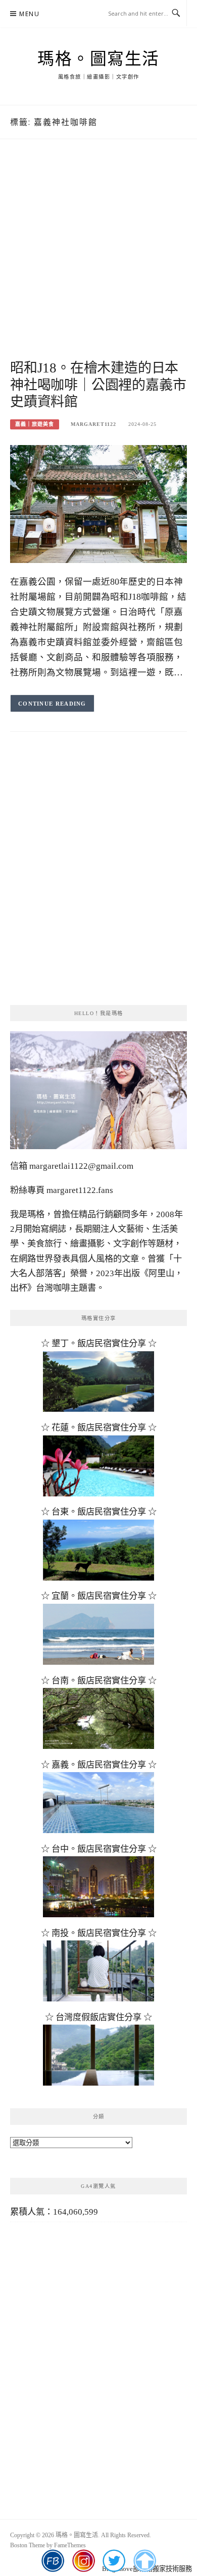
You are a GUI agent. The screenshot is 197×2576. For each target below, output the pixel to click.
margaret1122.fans (79, 1190)
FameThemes (70, 2545)
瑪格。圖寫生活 (98, 59)
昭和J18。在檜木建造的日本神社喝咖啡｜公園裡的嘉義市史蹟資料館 (98, 385)
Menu (29, 14)
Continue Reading (52, 704)
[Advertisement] (98, 261)
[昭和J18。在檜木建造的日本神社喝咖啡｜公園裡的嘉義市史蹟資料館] (98, 503)
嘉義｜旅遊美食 (35, 424)
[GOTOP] (145, 2561)
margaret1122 (93, 424)
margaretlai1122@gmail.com (81, 1166)
